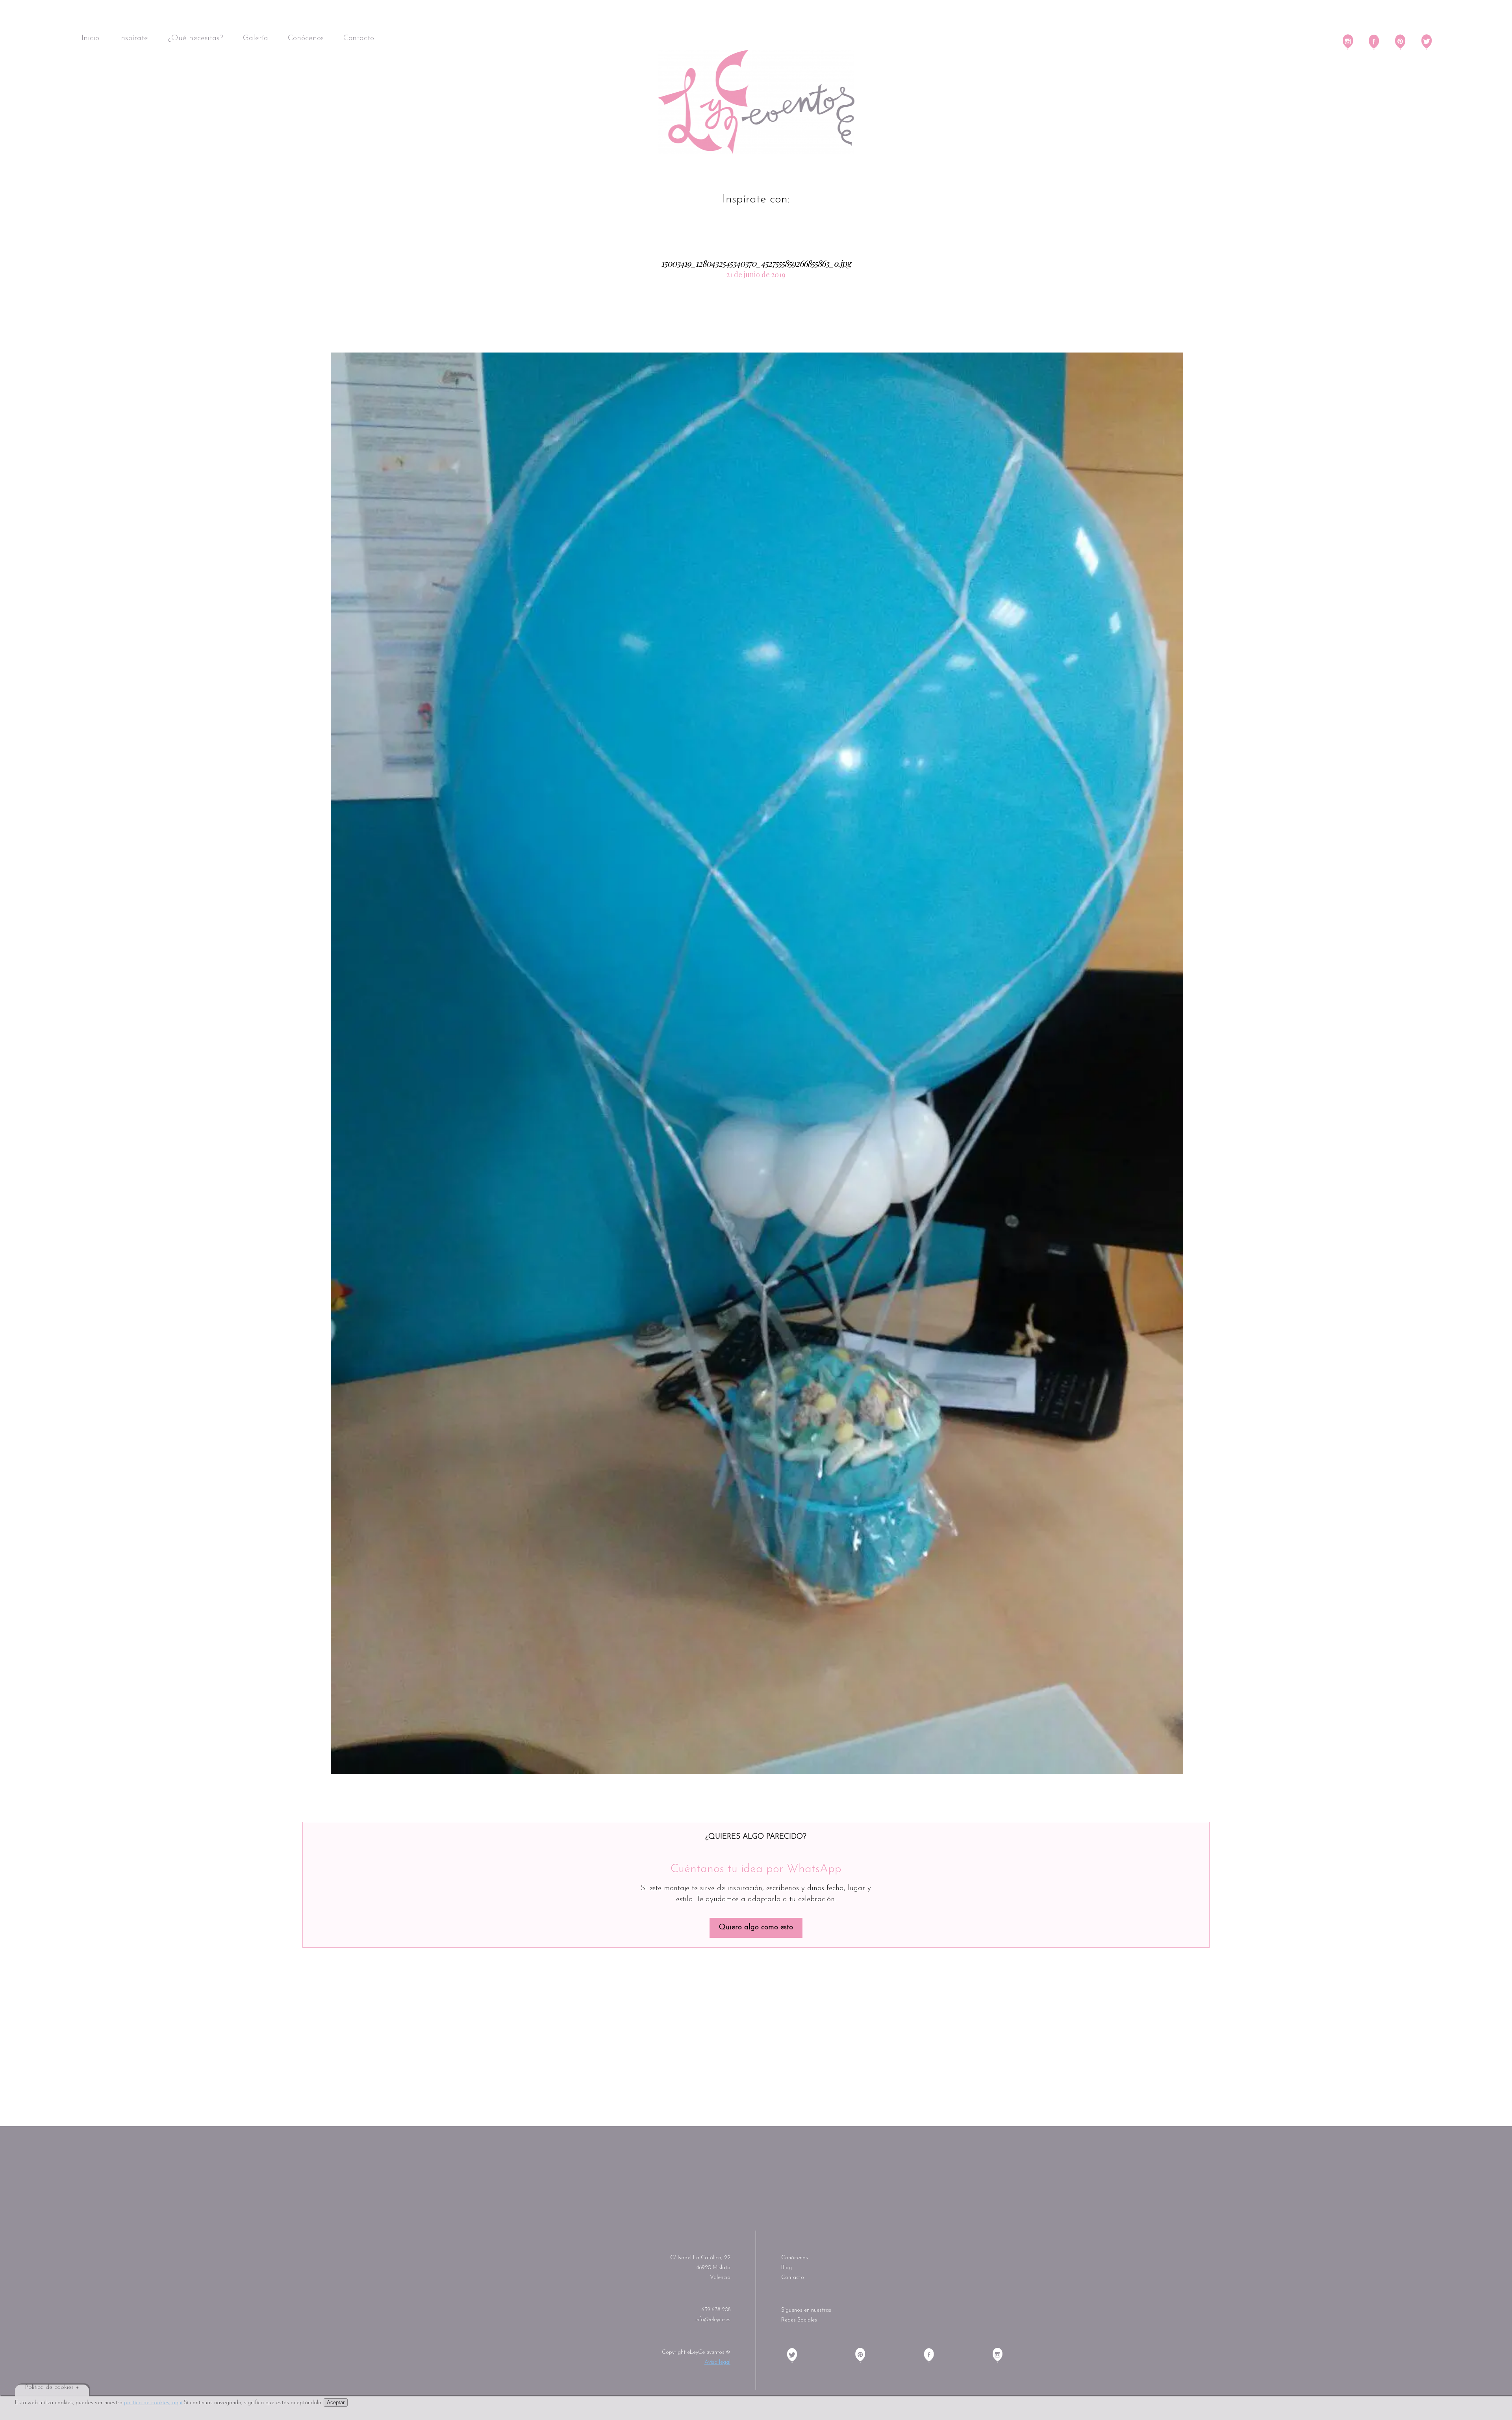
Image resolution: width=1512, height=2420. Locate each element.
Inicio (90, 38)
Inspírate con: (756, 200)
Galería (256, 38)
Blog (787, 2268)
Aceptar (336, 2402)
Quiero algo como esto (756, 1927)
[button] (757, 1063)
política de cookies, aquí (153, 2403)
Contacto (359, 38)
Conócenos (306, 38)
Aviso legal (717, 2362)
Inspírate (133, 38)
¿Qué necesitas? (195, 38)
